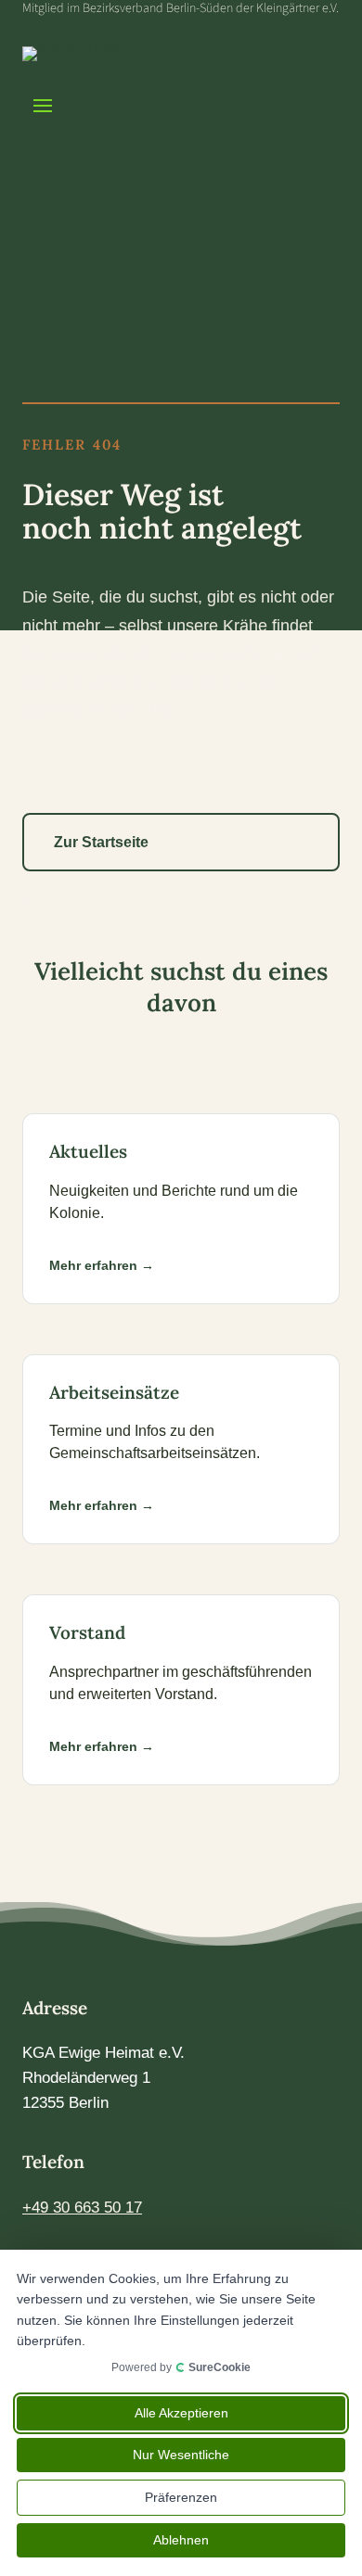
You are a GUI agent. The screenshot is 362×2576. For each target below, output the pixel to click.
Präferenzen (181, 2497)
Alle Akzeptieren (181, 2413)
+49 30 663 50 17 (82, 2208)
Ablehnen (181, 2540)
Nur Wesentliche (181, 2455)
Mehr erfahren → (102, 1265)
